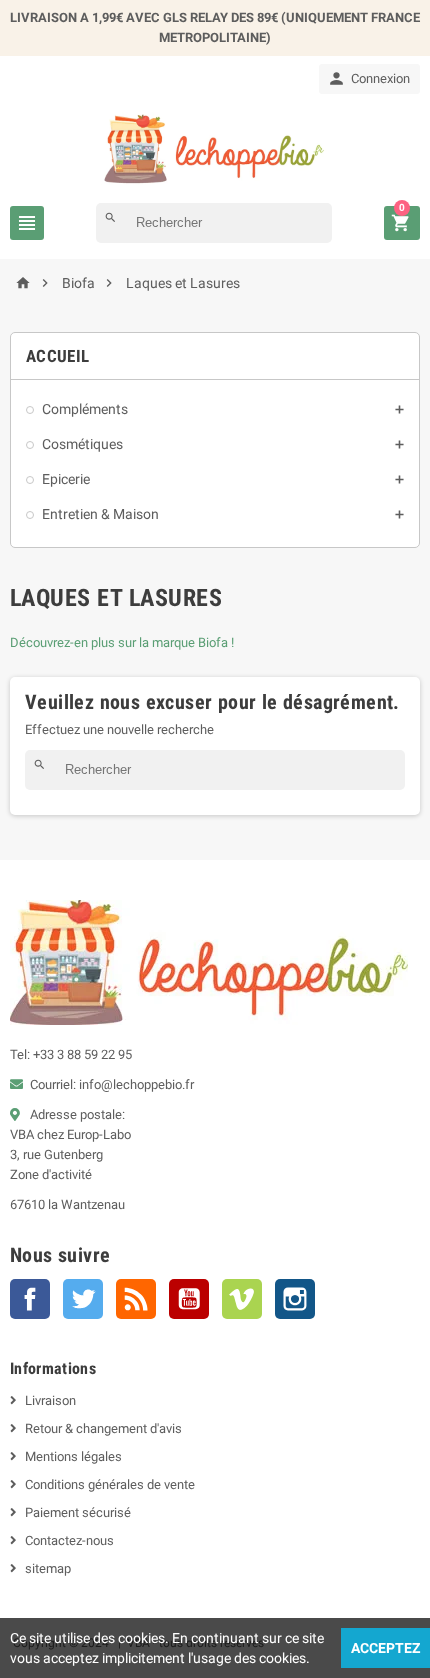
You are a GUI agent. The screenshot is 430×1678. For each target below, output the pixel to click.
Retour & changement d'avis (103, 1428)
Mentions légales (73, 1456)
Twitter (83, 1299)
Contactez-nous (69, 1540)
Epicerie (66, 479)
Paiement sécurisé (78, 1512)
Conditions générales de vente (110, 1484)
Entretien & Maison (100, 514)
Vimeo (242, 1299)
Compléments (85, 409)
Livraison (50, 1400)
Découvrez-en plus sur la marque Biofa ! (122, 642)
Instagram (295, 1299)
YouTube (189, 1299)
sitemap (48, 1568)
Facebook (30, 1299)
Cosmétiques (82, 444)
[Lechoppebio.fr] (214, 147)
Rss (136, 1299)
